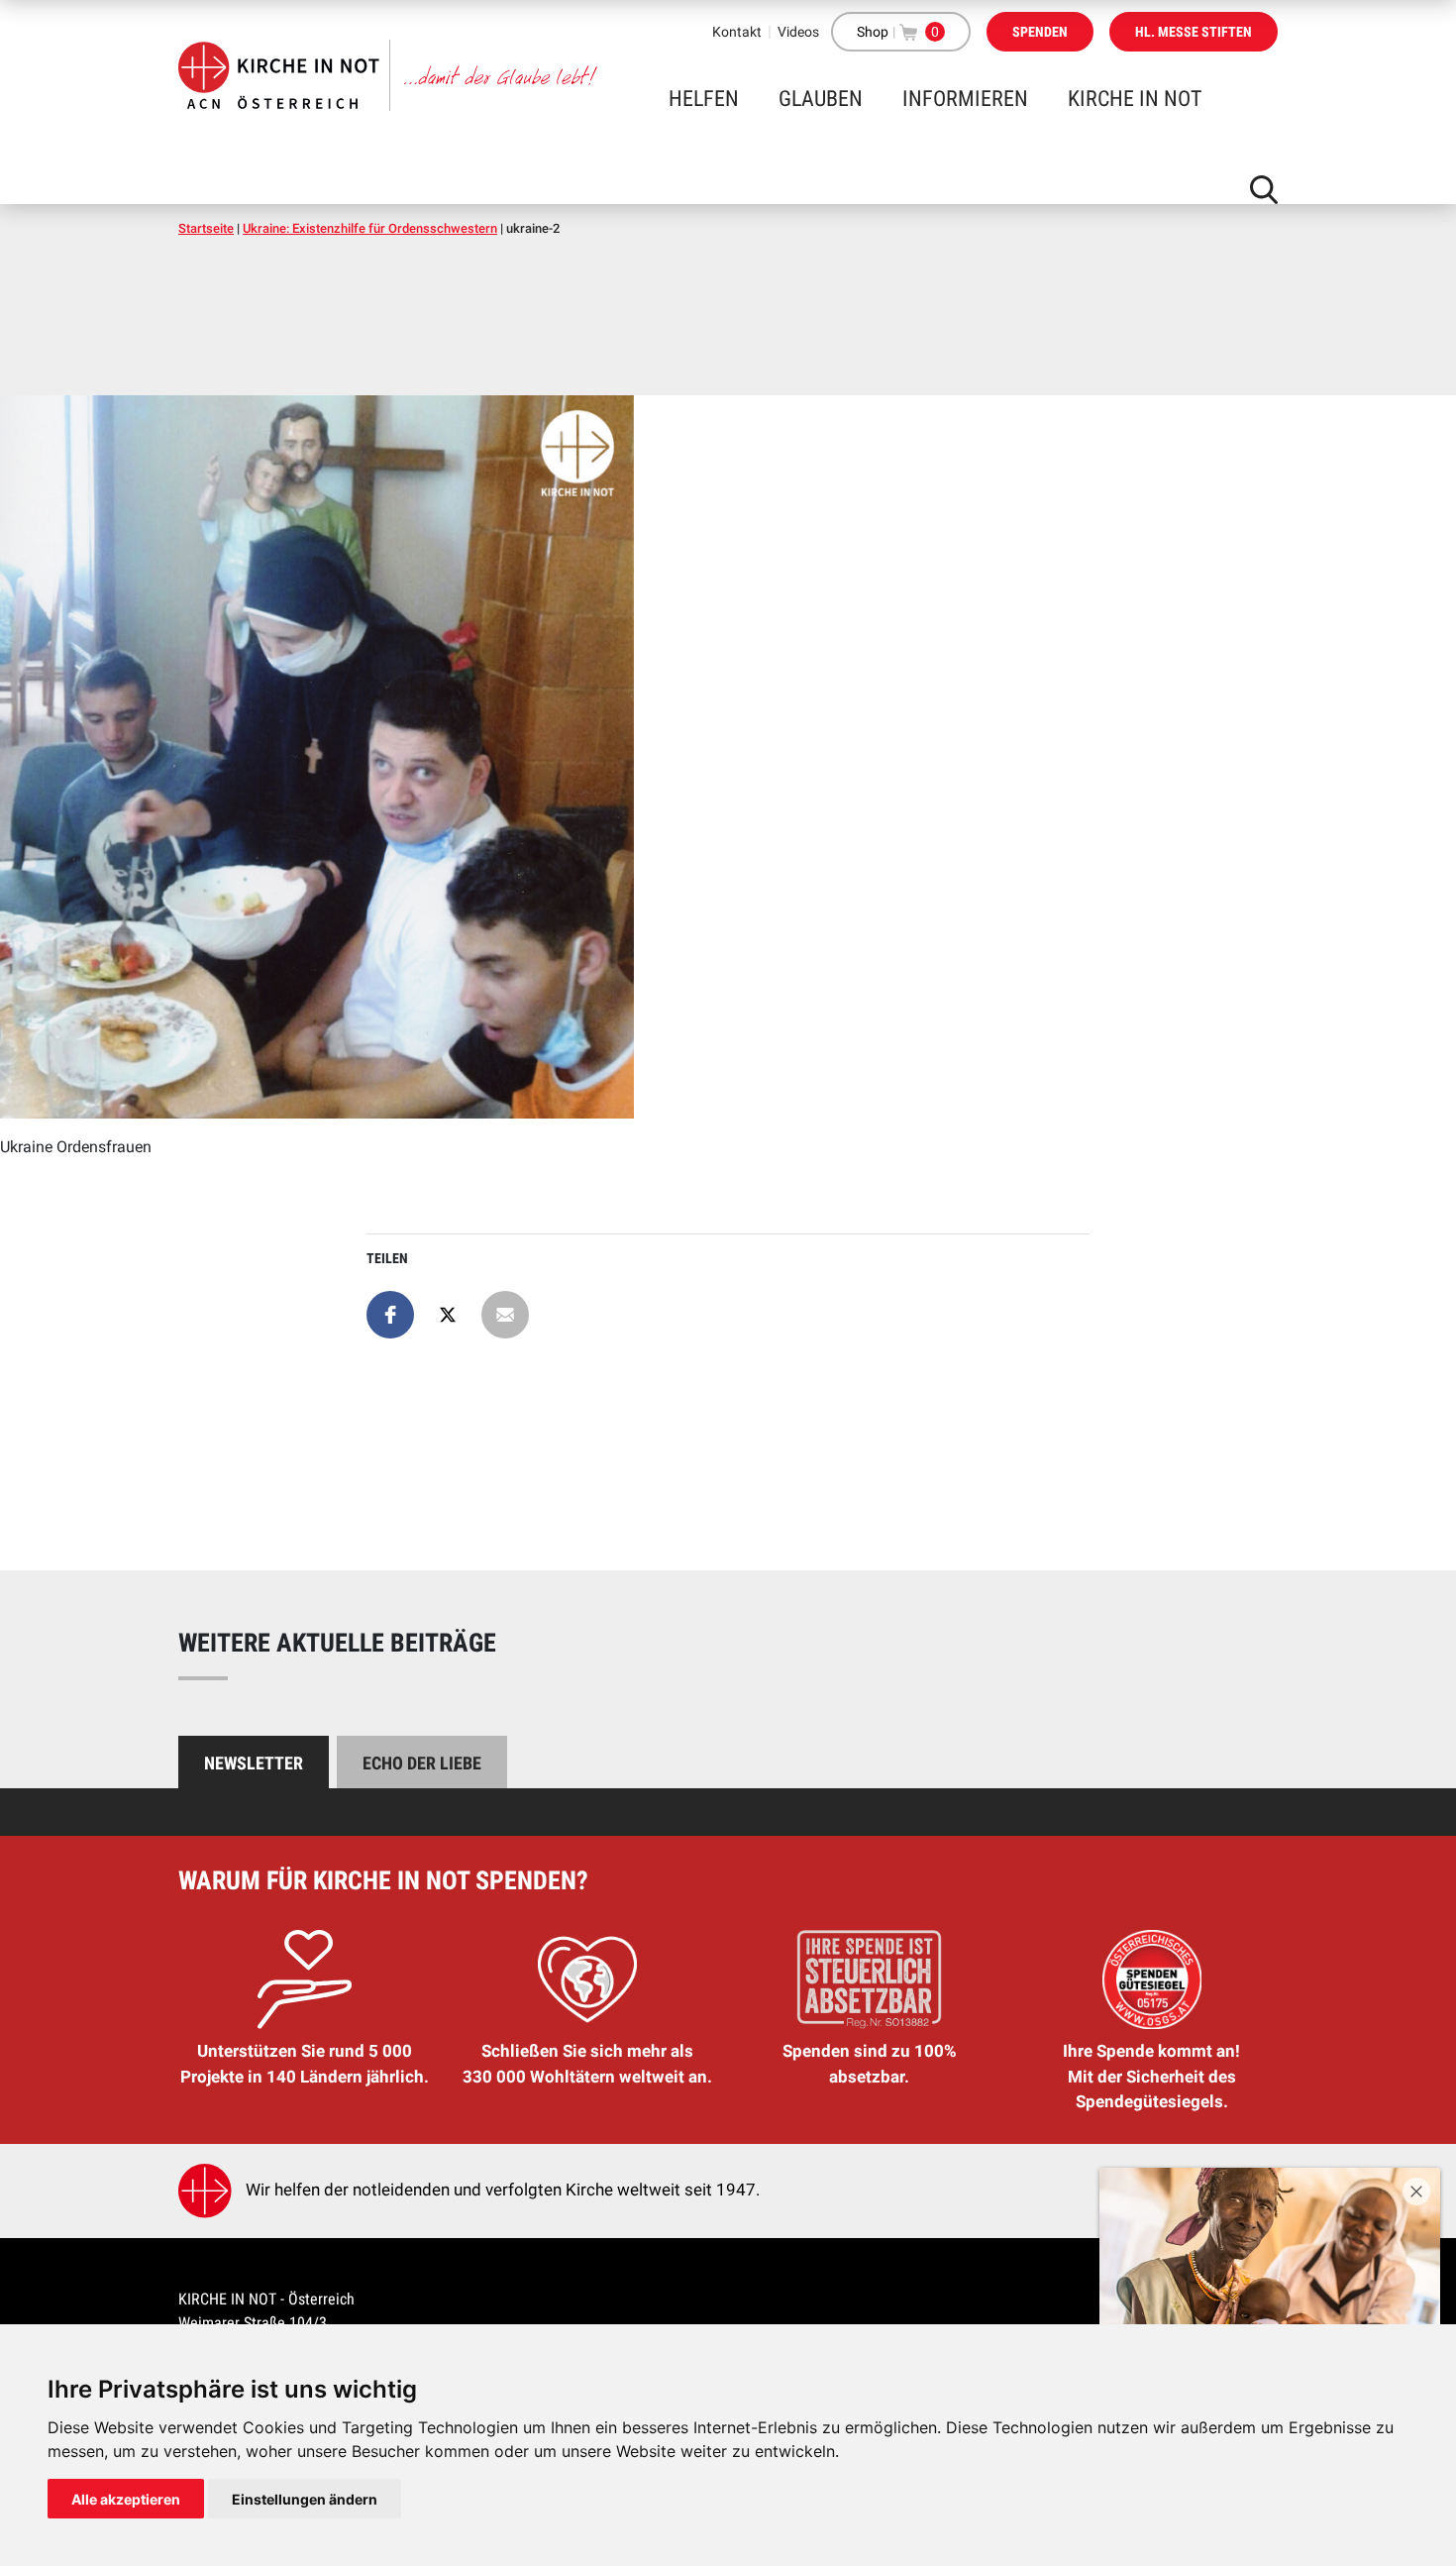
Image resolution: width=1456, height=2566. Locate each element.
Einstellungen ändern (305, 2499)
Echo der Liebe (422, 1763)
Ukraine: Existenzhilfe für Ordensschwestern (370, 228)
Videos (798, 32)
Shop (873, 32)
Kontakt (737, 32)
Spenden (1040, 32)
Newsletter (254, 1763)
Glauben (821, 99)
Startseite (206, 228)
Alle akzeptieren (126, 2499)
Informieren (965, 99)
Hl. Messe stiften (1194, 32)
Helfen (704, 99)
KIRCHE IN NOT (1135, 99)
